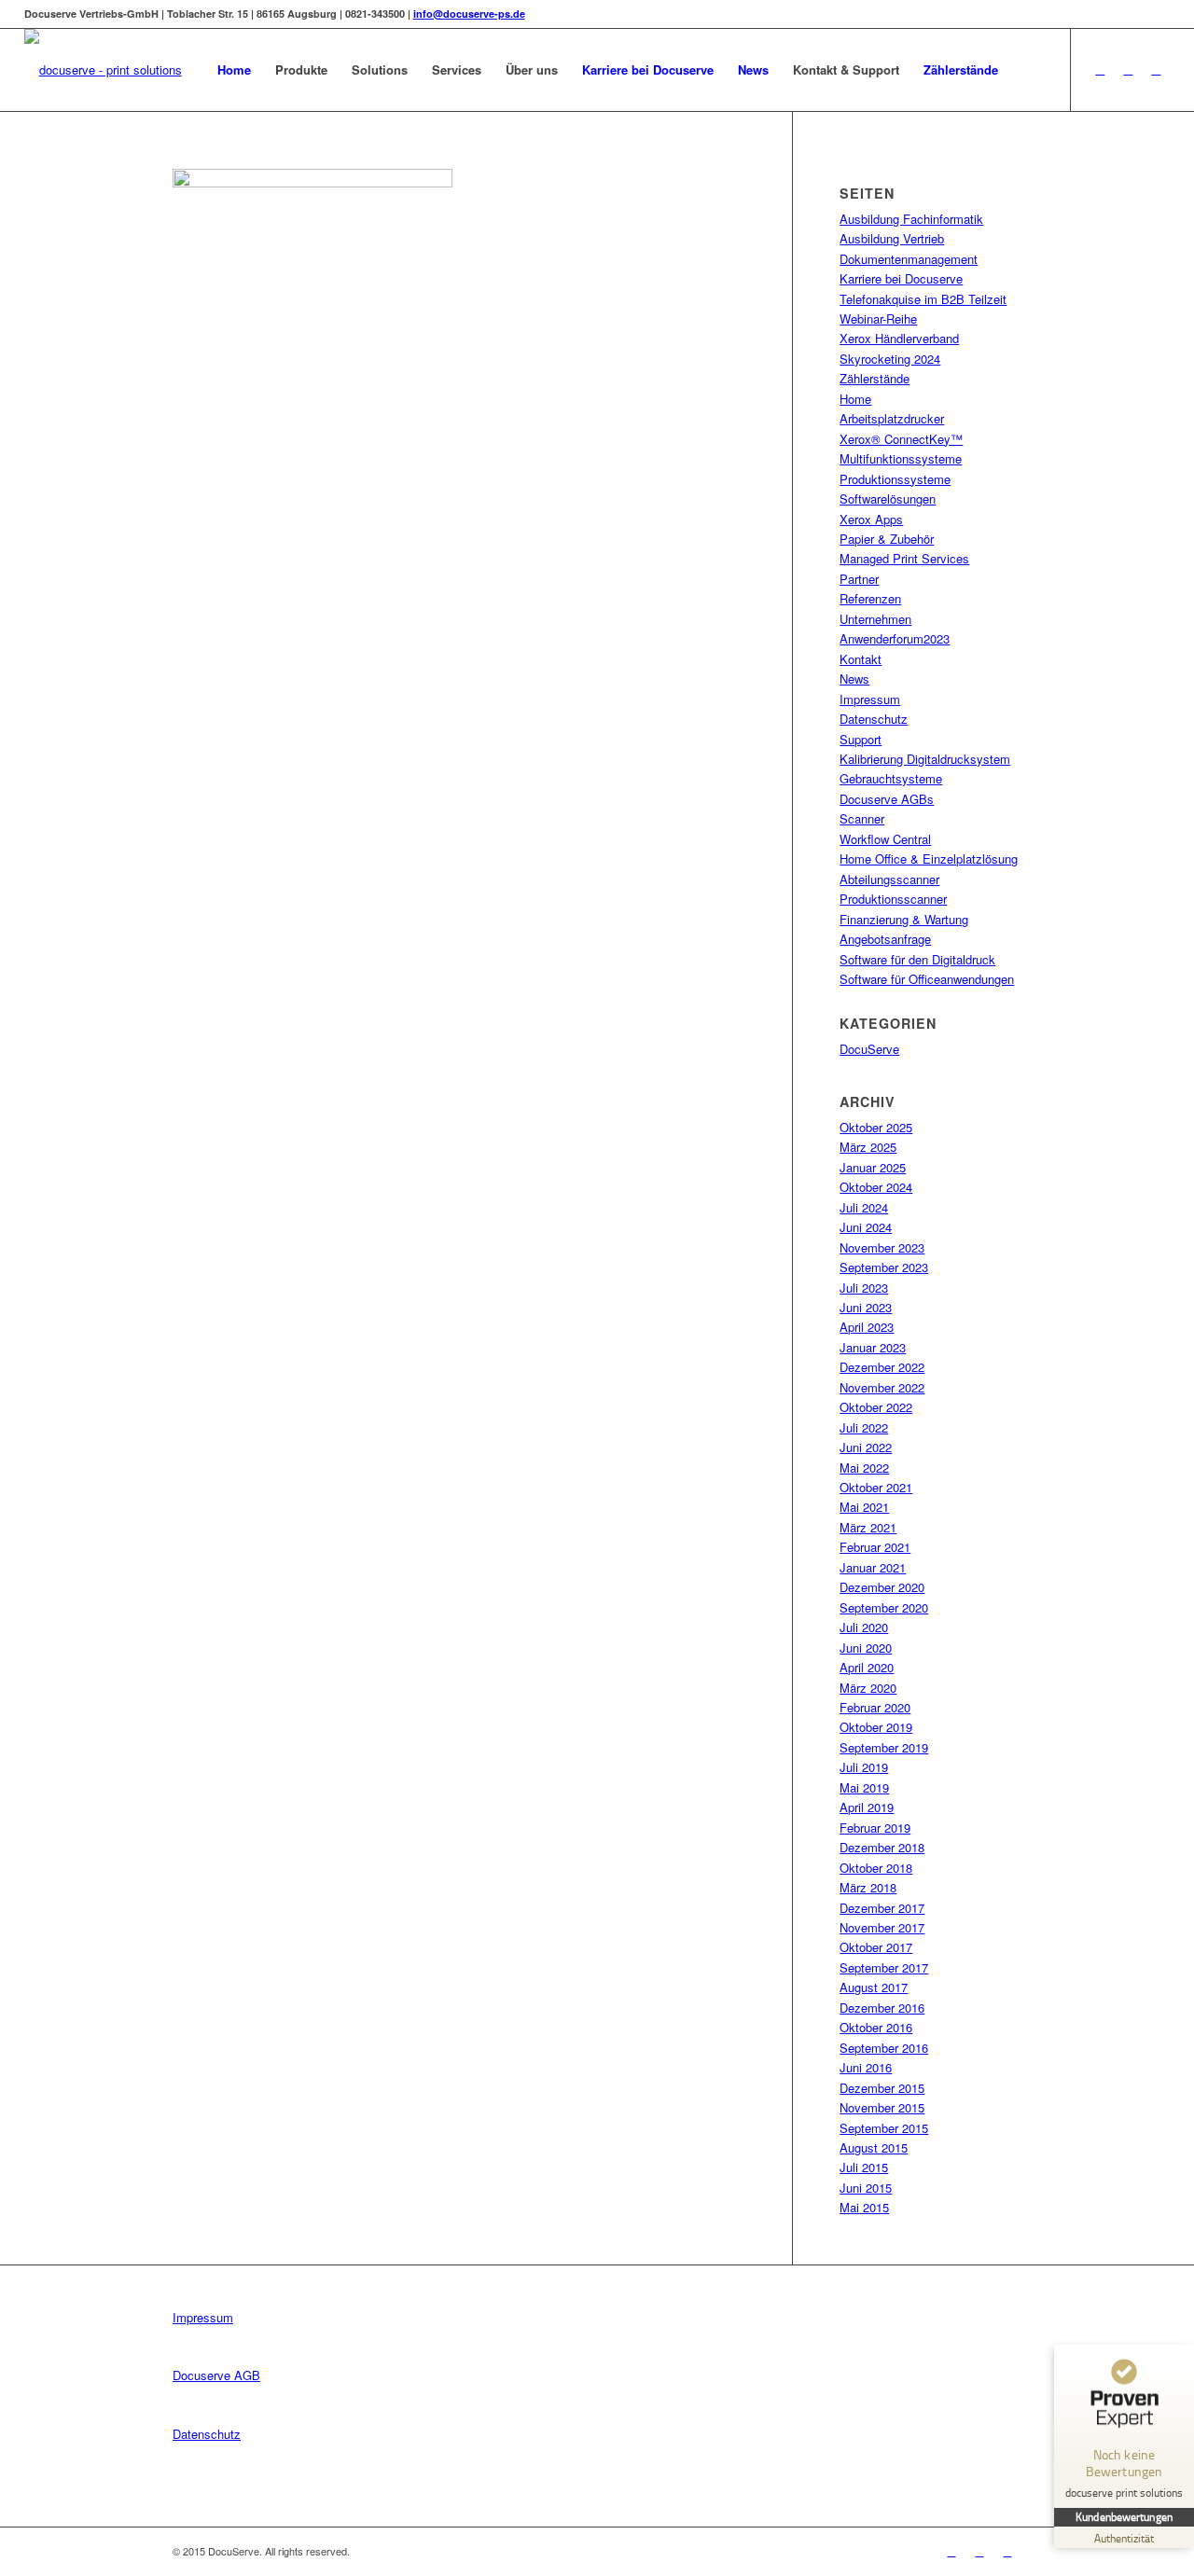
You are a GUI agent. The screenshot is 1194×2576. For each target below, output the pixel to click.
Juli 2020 (864, 1627)
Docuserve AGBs (887, 799)
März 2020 (868, 1688)
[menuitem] (234, 70)
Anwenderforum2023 (895, 638)
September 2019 (884, 1747)
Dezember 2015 (882, 2088)
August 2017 (874, 1987)
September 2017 (884, 1967)
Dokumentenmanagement (909, 259)
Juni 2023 (866, 1307)
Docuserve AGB (216, 2375)
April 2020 (867, 1667)
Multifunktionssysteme (901, 458)
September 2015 (884, 2128)
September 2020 (884, 1607)
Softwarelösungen (888, 499)
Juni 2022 (866, 1447)
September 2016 (884, 2048)
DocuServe (869, 1049)
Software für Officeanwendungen (927, 979)
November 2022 (882, 1387)
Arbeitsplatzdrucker (892, 418)
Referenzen (870, 598)
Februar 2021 (875, 1547)
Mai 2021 (864, 1507)
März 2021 (868, 1527)
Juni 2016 (866, 2067)
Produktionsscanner (893, 899)
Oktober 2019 (876, 1727)
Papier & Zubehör (887, 539)
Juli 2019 (864, 1767)
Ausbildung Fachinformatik (911, 219)
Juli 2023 (864, 1288)
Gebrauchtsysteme (891, 778)
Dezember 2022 (882, 1367)
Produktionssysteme (895, 479)
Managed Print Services (904, 558)
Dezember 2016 (882, 2008)
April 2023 (867, 1327)
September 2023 (884, 1267)
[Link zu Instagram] (1156, 69)
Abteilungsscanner (889, 879)
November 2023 (882, 1247)
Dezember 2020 (882, 1587)
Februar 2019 (875, 1828)
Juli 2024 (864, 1207)
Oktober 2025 (876, 1127)
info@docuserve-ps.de (469, 14)
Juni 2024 (866, 1227)
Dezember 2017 (882, 1908)
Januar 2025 (873, 1167)
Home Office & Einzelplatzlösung (929, 859)
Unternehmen (875, 619)
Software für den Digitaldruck (917, 959)
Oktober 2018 (876, 1868)
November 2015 (882, 2107)
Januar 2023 (873, 1347)
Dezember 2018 (882, 1847)
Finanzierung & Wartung (904, 919)
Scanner (862, 818)
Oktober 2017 (876, 1947)
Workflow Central (885, 839)
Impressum (870, 699)
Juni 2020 (866, 1648)
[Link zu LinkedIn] (1128, 69)
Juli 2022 (864, 1427)
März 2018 (868, 1887)
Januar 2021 (873, 1567)
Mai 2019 (864, 1787)
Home (855, 399)
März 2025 (868, 1147)
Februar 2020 (875, 1707)
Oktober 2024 (876, 1187)
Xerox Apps (871, 519)
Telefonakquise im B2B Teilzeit (923, 299)
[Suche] (1028, 70)
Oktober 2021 (876, 1487)
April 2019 (867, 1807)
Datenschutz (874, 719)
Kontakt (861, 659)
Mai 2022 (864, 1468)
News (854, 679)
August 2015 (874, 2147)
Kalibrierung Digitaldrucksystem (925, 759)
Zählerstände (875, 378)
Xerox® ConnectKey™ (901, 439)
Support (861, 739)
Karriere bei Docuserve (901, 278)
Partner (859, 579)
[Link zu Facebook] (1100, 69)
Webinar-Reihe (878, 319)
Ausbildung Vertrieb (892, 238)
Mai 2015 (864, 2207)
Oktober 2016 (876, 2027)
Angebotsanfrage (885, 939)
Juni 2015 (866, 2188)
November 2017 (882, 1927)
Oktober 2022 (876, 1407)
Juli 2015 (864, 2167)
